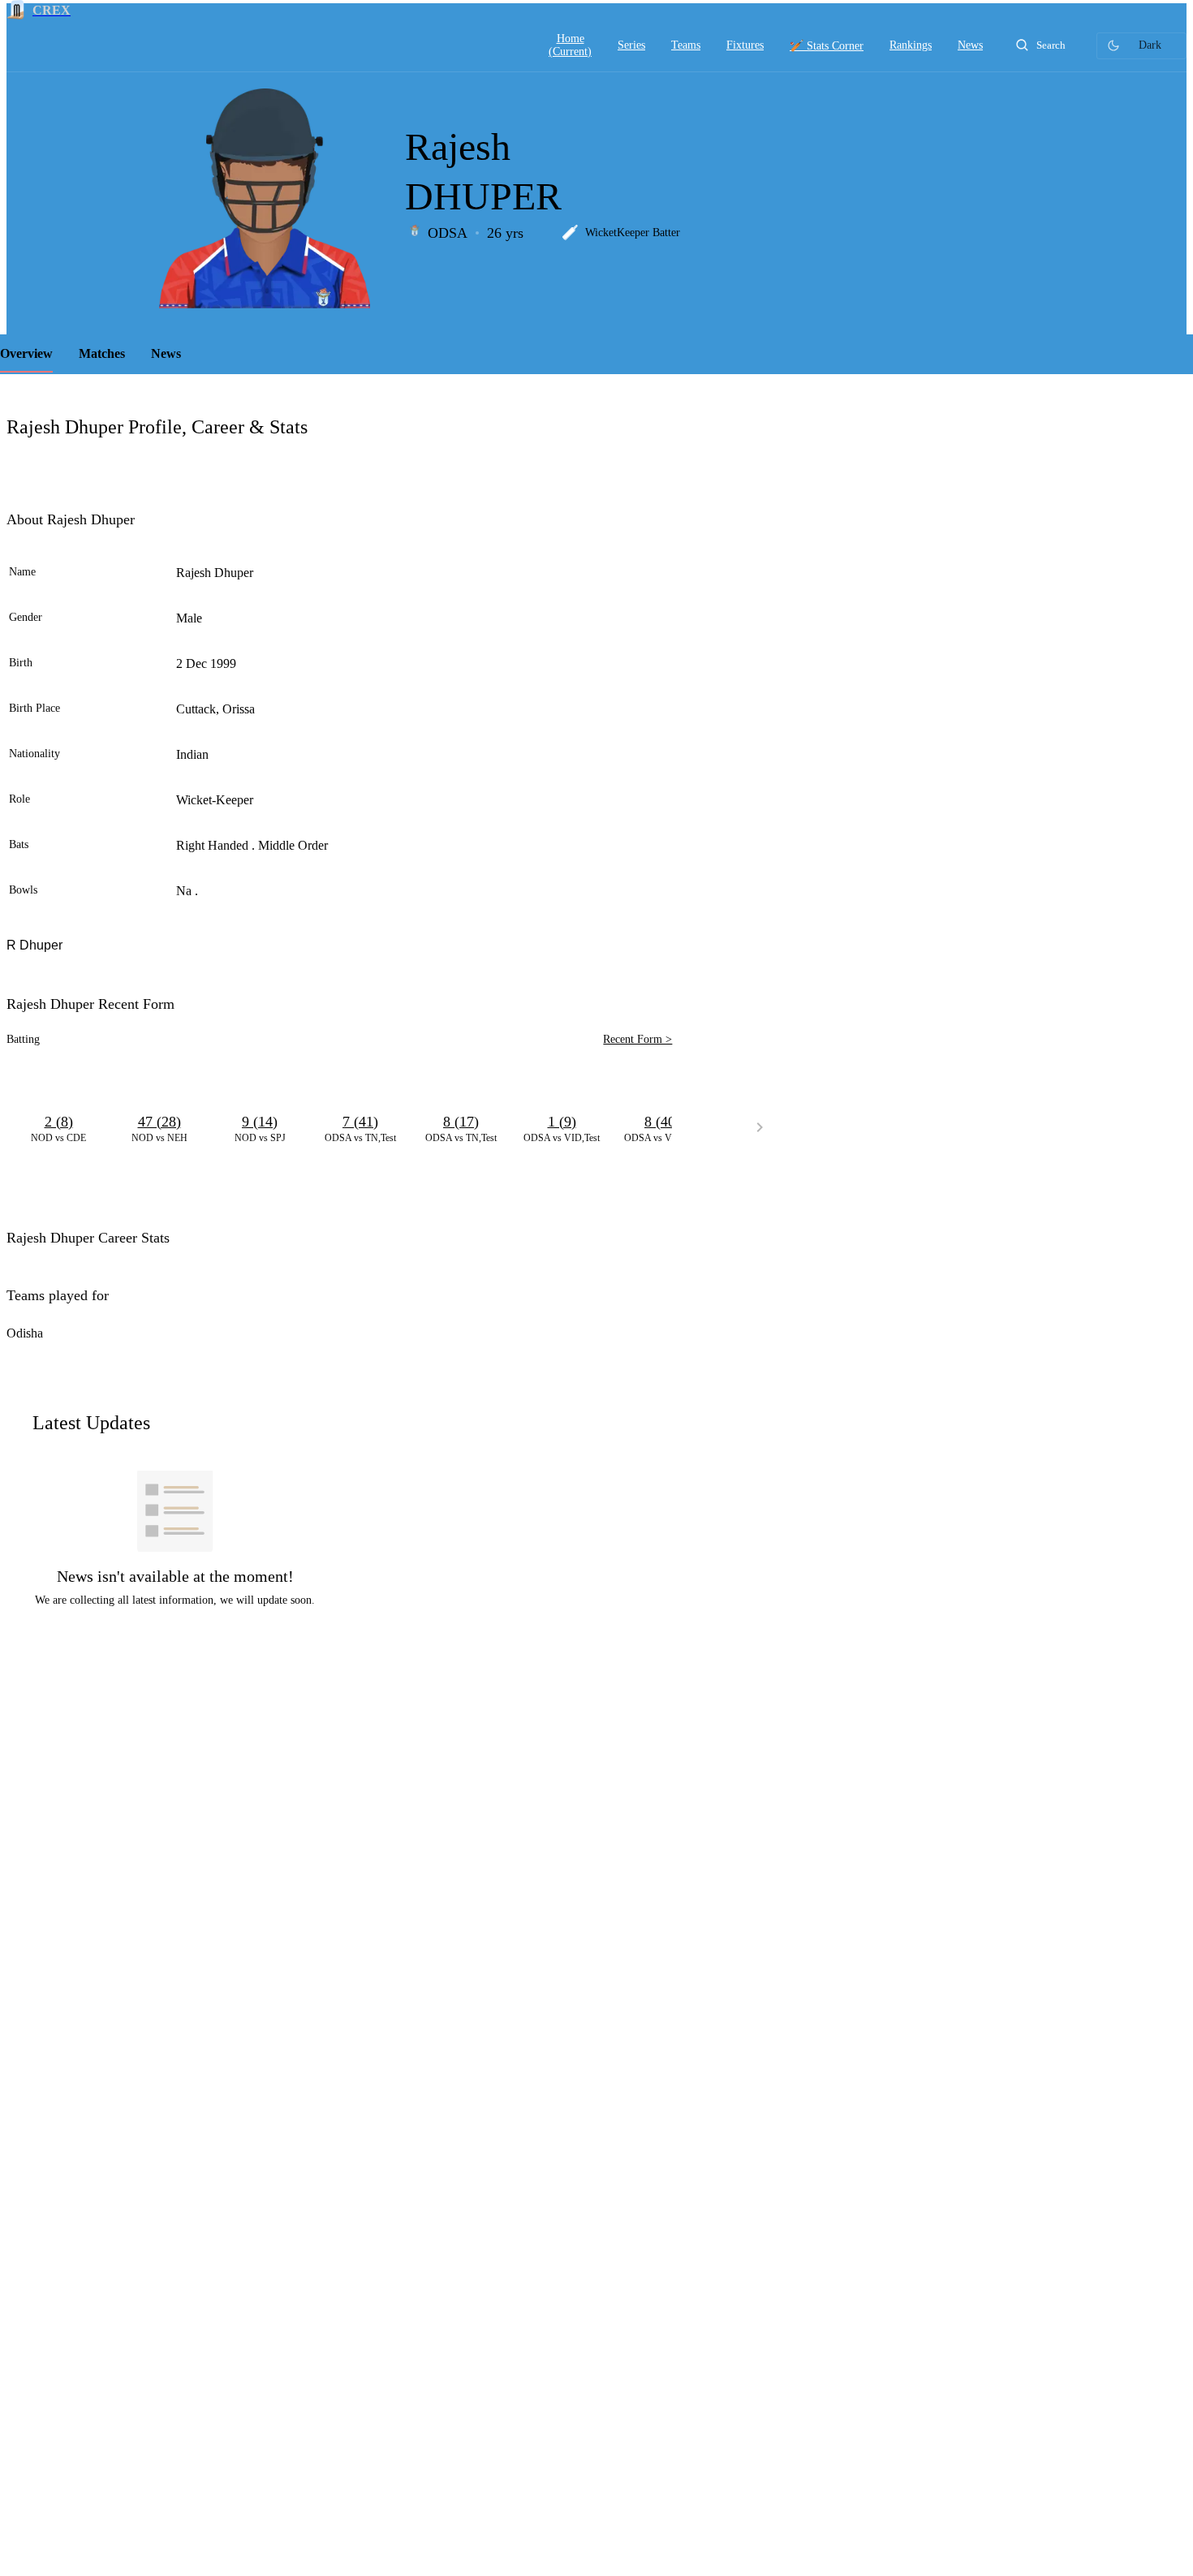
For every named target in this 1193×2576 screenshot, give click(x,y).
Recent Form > (637, 1039)
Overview (26, 353)
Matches (102, 353)
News (166, 353)
